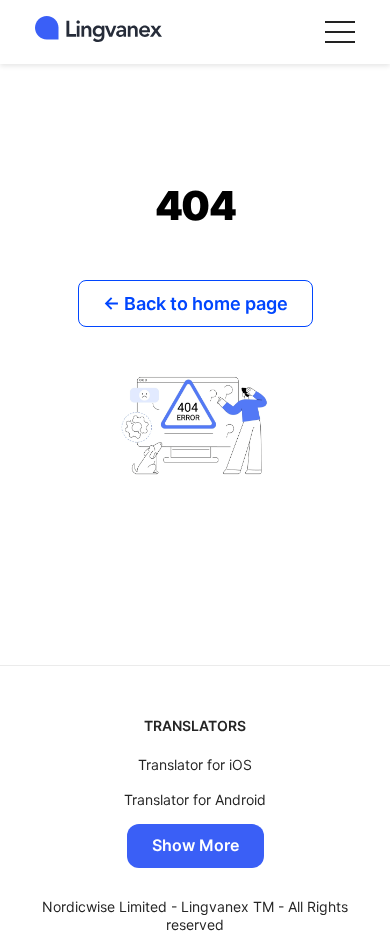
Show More (195, 845)
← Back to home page (195, 303)
